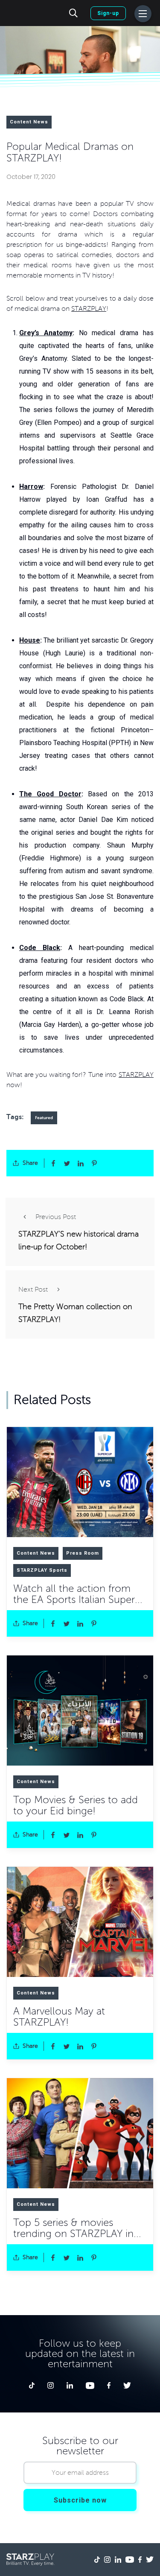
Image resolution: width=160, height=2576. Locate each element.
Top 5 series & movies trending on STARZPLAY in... (77, 2228)
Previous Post (56, 1217)
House (30, 640)
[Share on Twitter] (67, 1163)
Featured (44, 1118)
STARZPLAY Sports (42, 1570)
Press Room (83, 1553)
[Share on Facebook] (53, 1163)
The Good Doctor (50, 794)
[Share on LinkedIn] (81, 1163)
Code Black (40, 948)
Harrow (31, 487)
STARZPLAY (89, 309)
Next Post (33, 1289)
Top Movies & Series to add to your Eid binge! (76, 1806)
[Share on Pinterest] (94, 1163)
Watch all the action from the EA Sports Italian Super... (78, 1594)
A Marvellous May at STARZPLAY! (59, 2017)
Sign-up (108, 13)
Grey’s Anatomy (46, 333)
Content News (29, 122)
